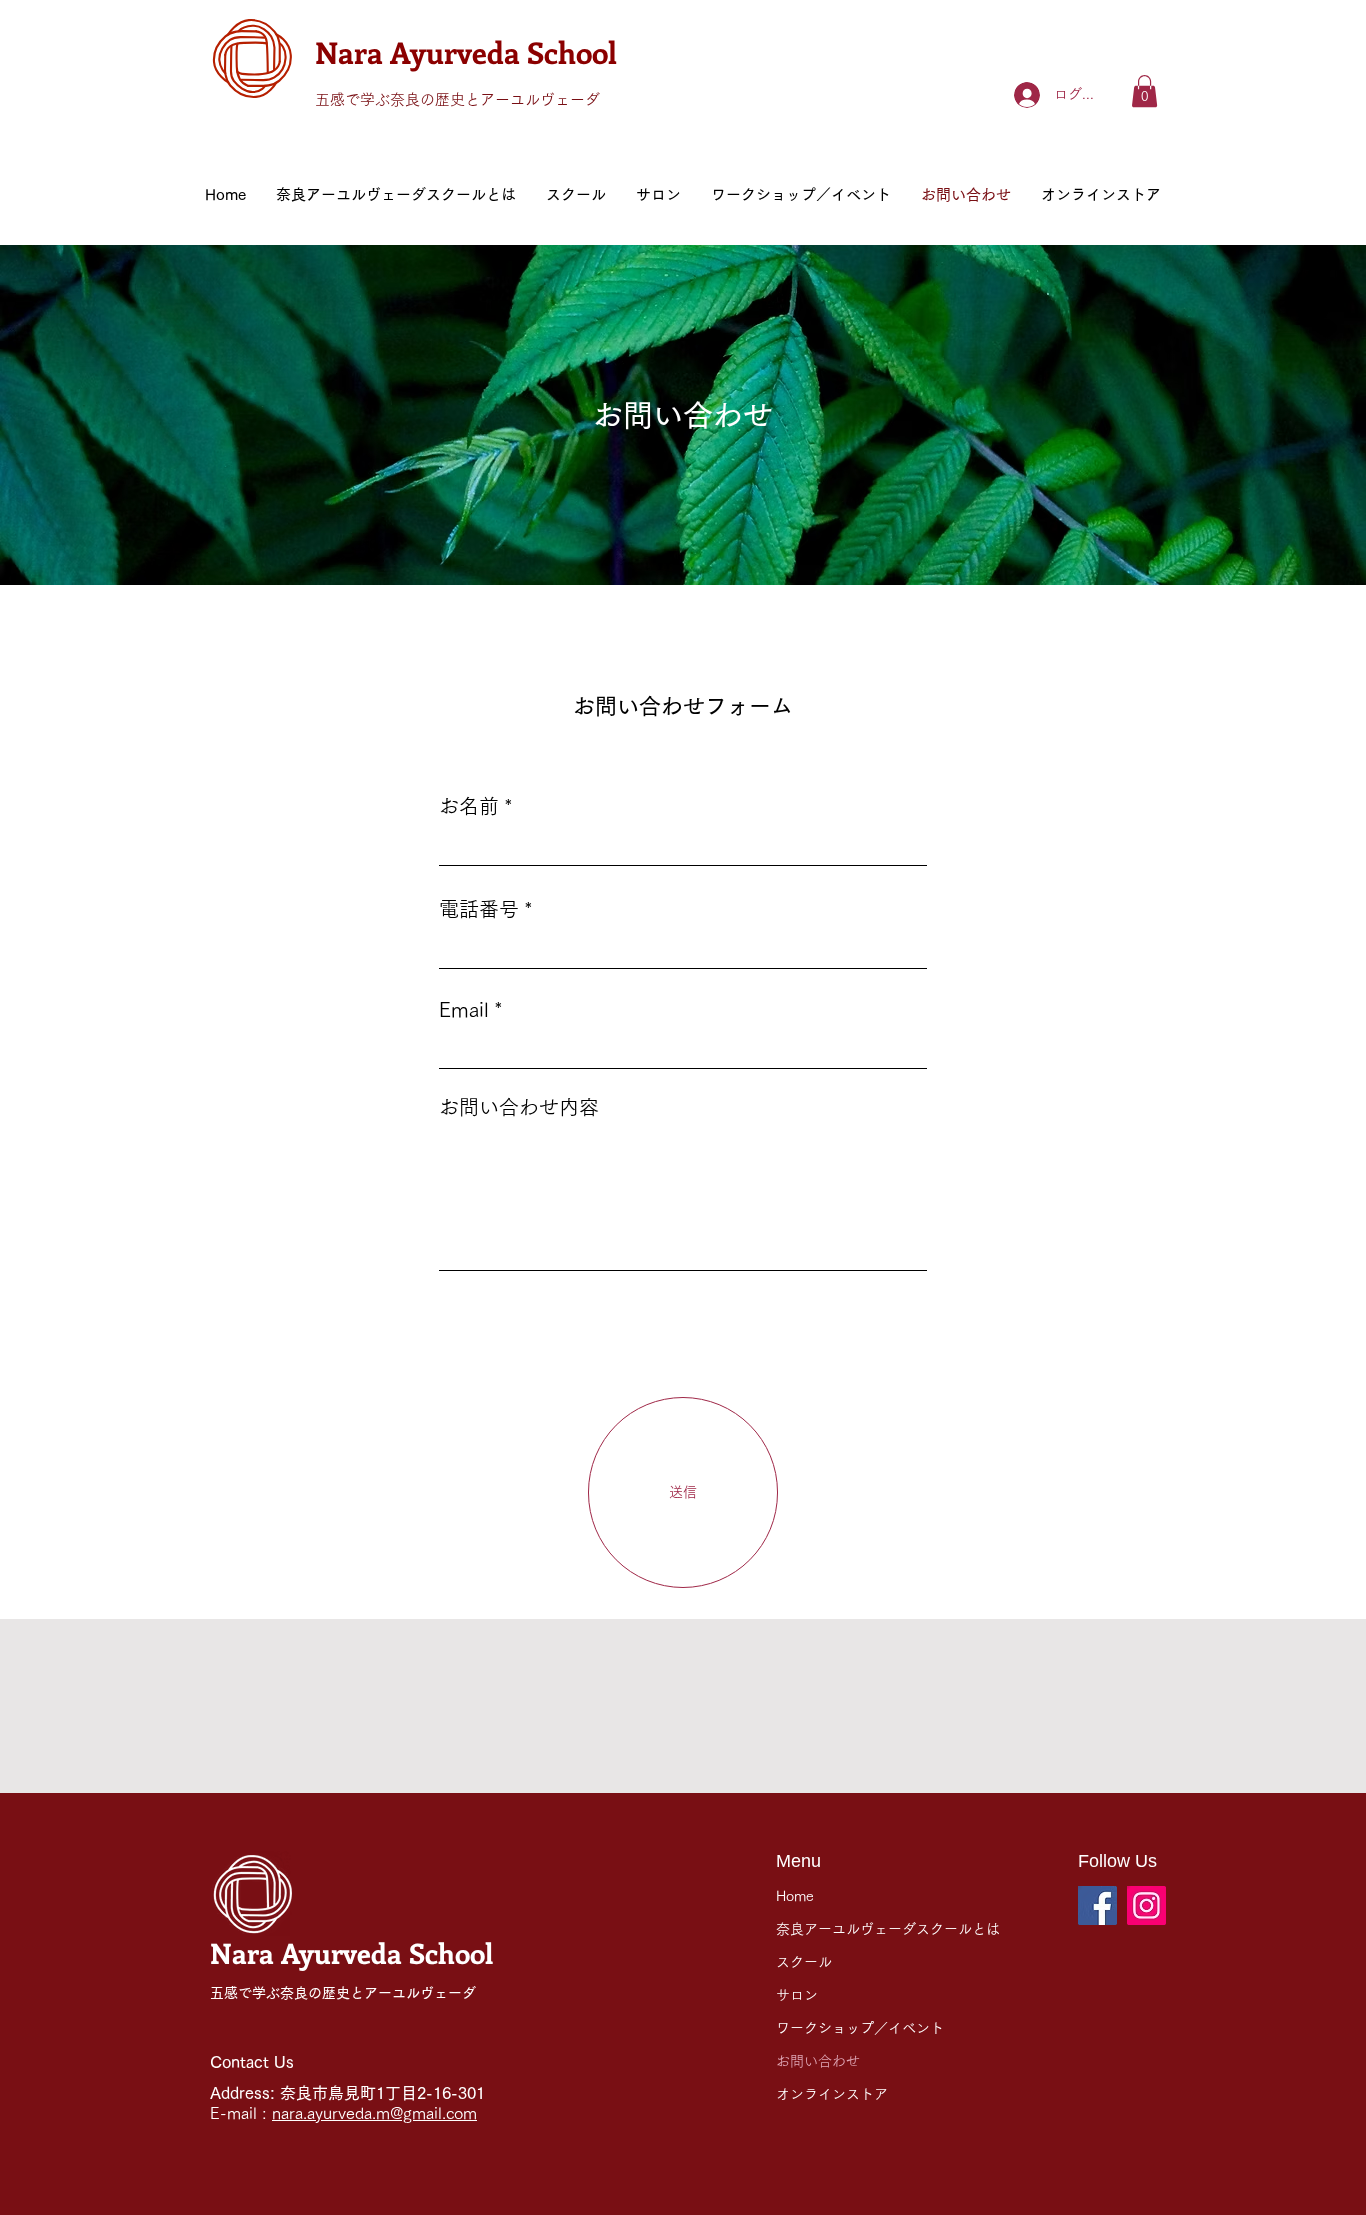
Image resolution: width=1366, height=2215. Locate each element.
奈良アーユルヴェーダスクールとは (888, 1929)
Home (795, 1896)
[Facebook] (1097, 1905)
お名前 (469, 806)
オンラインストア (832, 2094)
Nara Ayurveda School (466, 52)
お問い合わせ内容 (519, 1107)
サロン (797, 1995)
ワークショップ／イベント (860, 2028)
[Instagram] (1146, 1905)
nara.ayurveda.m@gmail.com (374, 2113)
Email (464, 1009)
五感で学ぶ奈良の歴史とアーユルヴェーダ (457, 99)
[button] (1144, 91)
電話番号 (479, 909)
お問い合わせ (818, 2061)
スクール (804, 1962)
